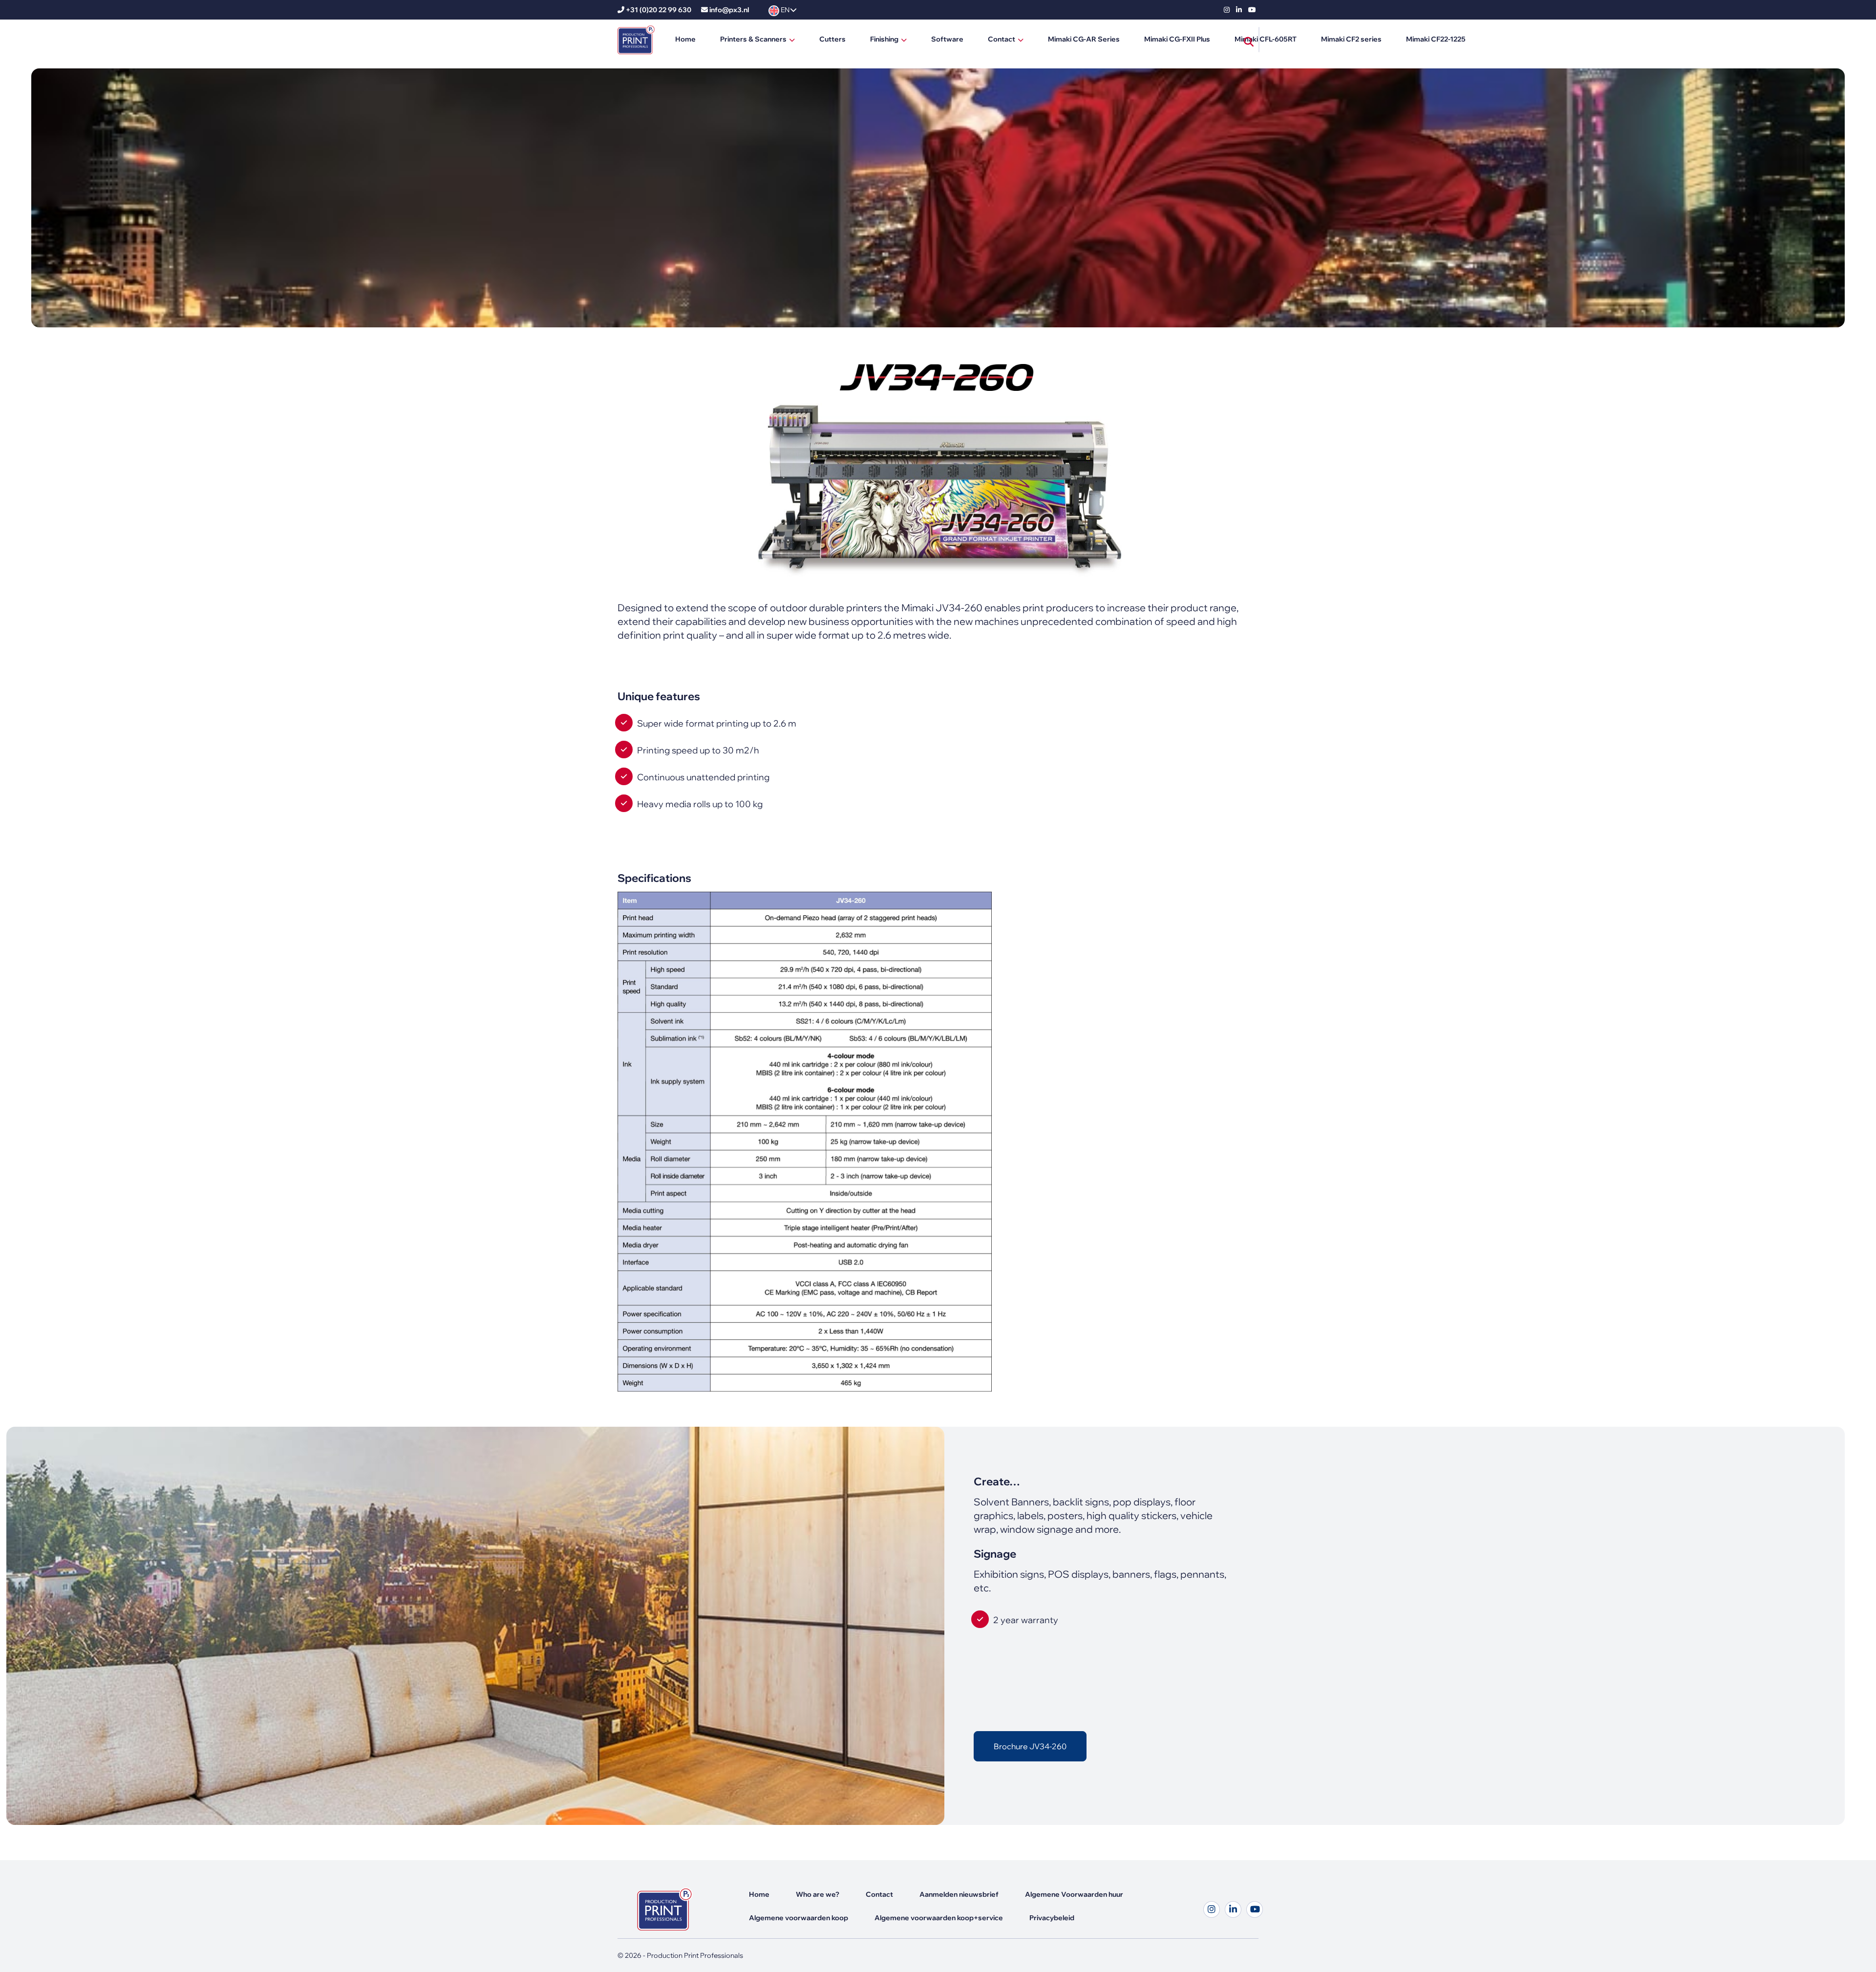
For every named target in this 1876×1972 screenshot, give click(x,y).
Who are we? (818, 1894)
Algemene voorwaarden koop (799, 1918)
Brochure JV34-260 (1030, 1746)
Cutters (832, 39)
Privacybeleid (1052, 1918)
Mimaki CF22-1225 (1436, 39)
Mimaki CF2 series (1351, 39)
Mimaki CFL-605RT (1266, 39)
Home (685, 39)
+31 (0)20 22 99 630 (659, 10)
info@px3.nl (729, 10)
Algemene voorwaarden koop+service (939, 1918)
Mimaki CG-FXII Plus (1177, 39)
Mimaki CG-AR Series (1084, 39)
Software (947, 39)
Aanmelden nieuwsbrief (959, 1894)
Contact (1002, 39)
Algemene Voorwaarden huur (1074, 1894)
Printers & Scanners (753, 39)
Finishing (884, 39)
